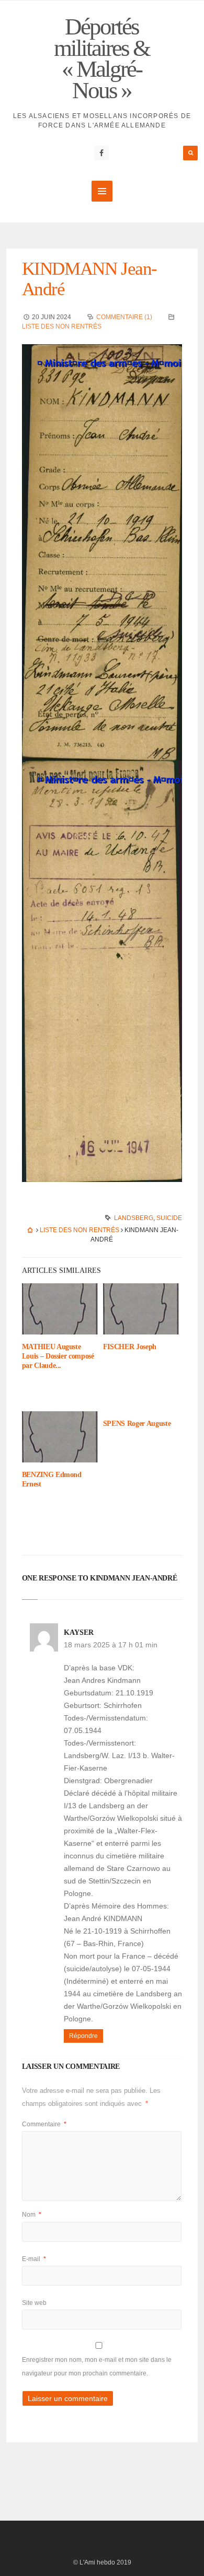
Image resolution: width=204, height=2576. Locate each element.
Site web (34, 2303)
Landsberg (134, 1218)
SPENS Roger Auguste (137, 1424)
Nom (32, 2215)
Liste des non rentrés (62, 326)
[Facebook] (101, 153)
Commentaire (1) (124, 317)
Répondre (83, 2036)
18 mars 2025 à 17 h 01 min (111, 1645)
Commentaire (44, 2124)
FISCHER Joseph (130, 1347)
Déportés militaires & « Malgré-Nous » (102, 58)
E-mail (34, 2259)
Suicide (169, 1218)
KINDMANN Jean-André (89, 279)
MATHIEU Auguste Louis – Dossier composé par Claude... (58, 1356)
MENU (102, 191)
